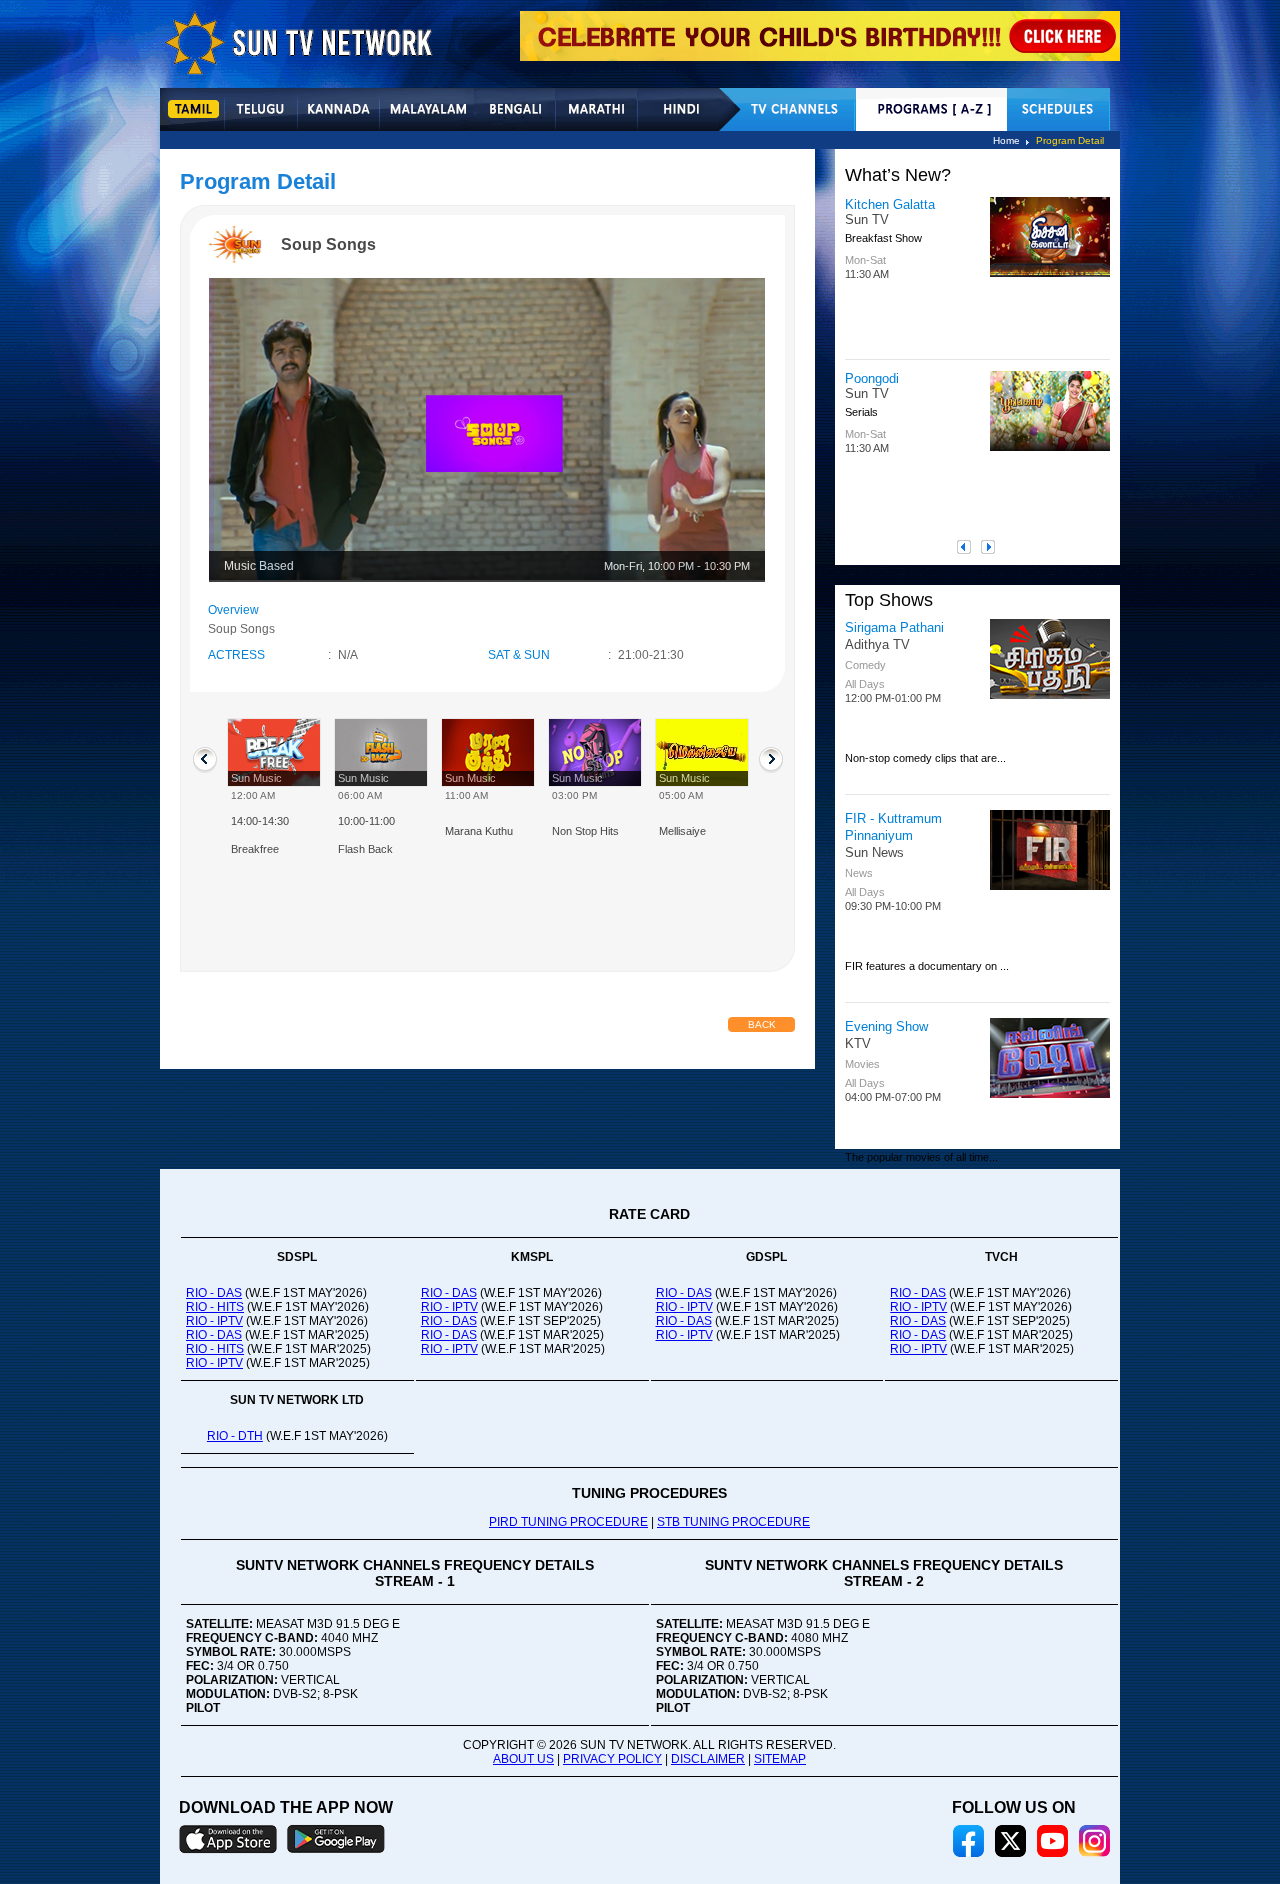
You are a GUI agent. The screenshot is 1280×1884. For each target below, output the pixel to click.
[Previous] (969, 547)
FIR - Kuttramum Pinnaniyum (893, 827)
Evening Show (886, 1026)
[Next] (993, 547)
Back (762, 1024)
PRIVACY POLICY (612, 1759)
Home (1006, 140)
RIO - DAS (214, 1293)
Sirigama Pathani (894, 627)
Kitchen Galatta (890, 204)
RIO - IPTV (214, 1321)
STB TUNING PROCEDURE (733, 1522)
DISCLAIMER (708, 1759)
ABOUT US (523, 1759)
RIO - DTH (235, 1436)
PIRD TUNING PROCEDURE (568, 1522)
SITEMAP (780, 1759)
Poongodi (872, 378)
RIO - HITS (215, 1307)
